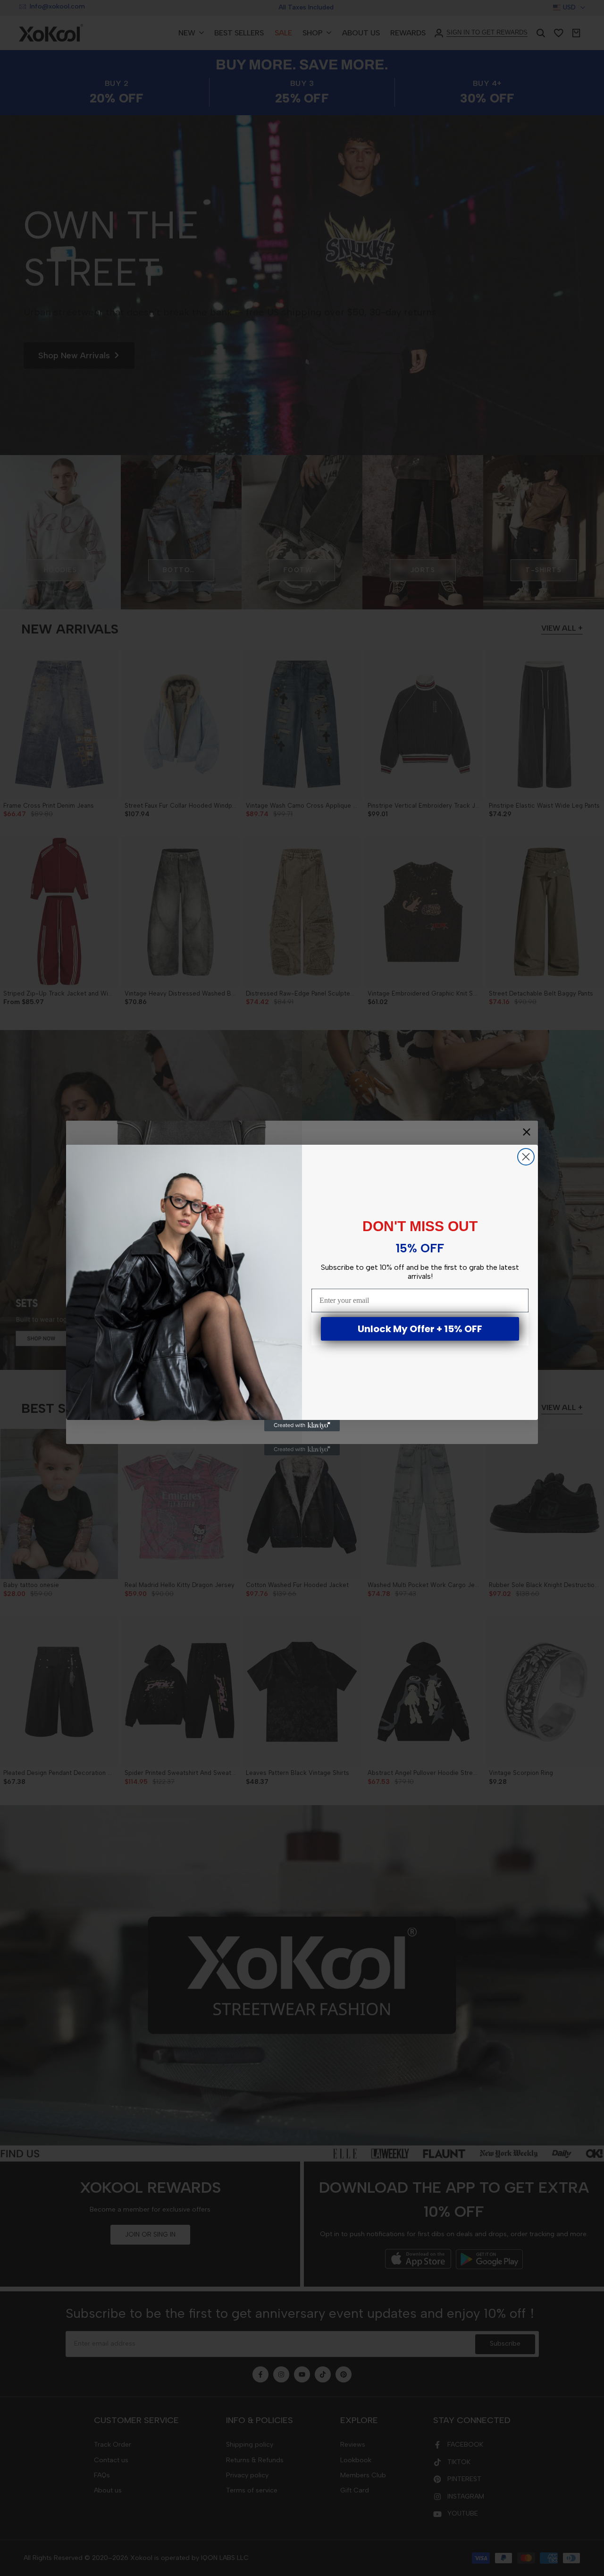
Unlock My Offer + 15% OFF (420, 1329)
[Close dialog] (526, 1157)
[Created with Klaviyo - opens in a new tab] (302, 1426)
